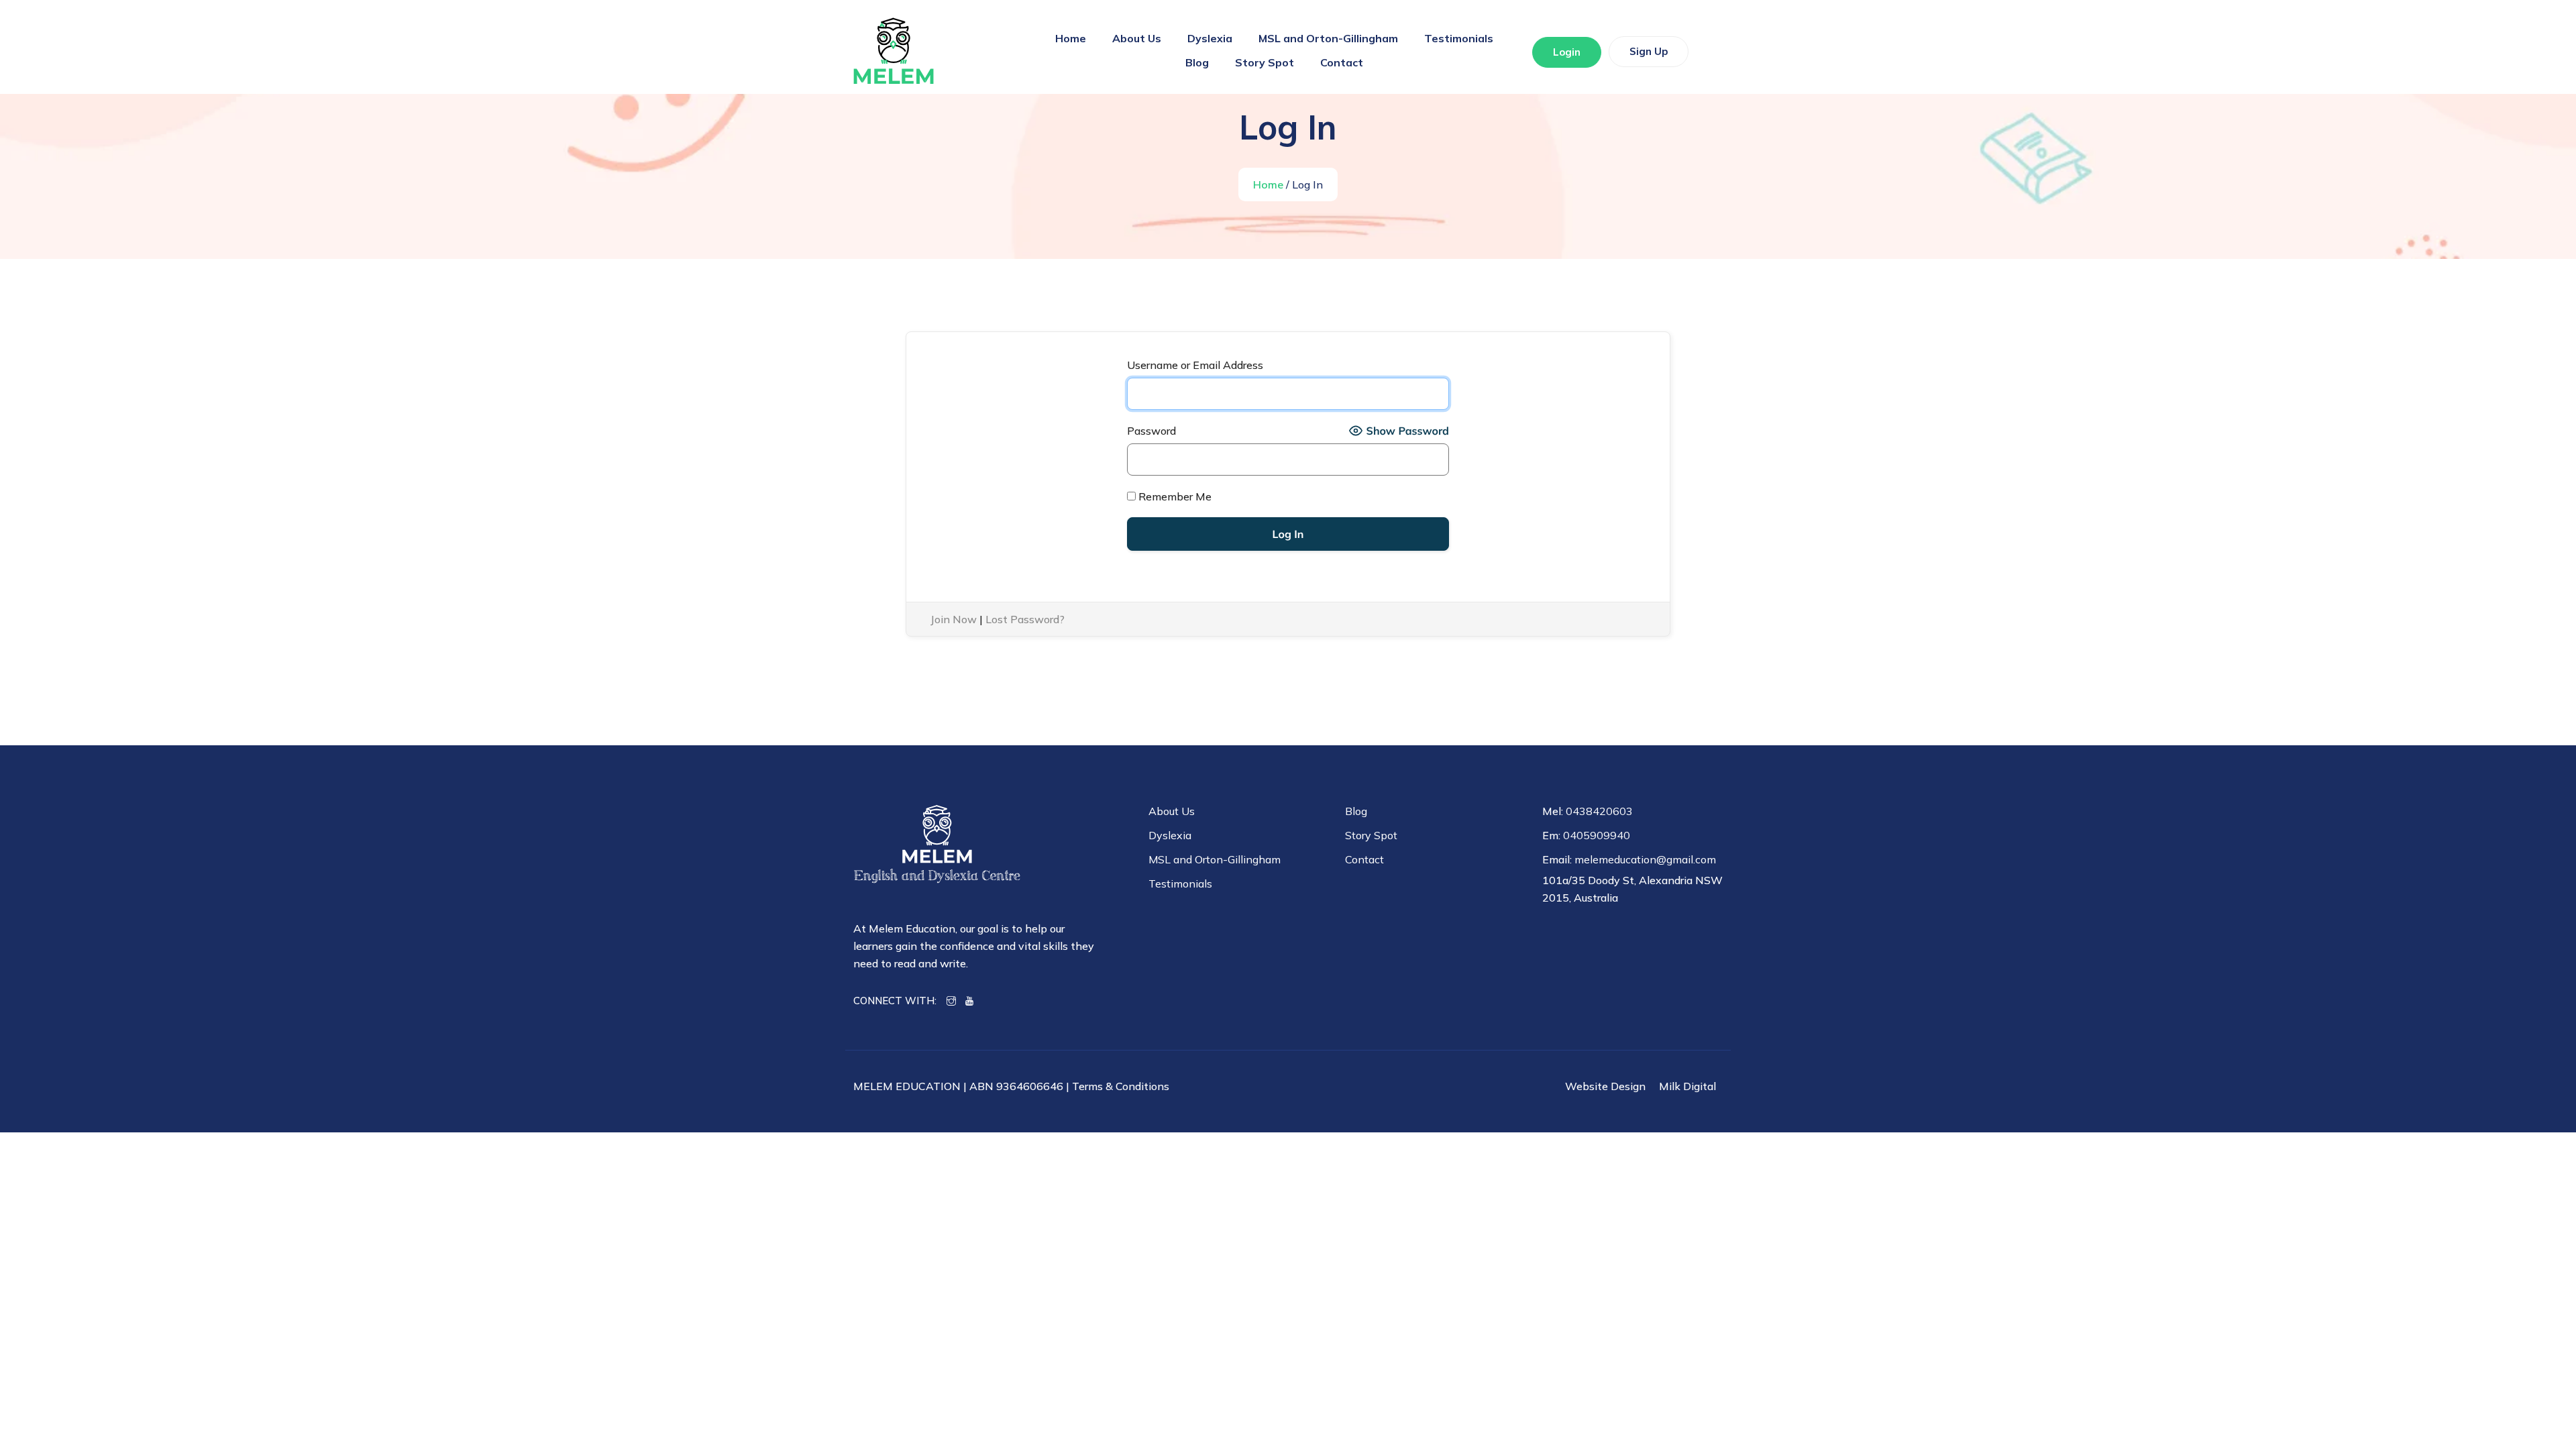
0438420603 (1599, 811)
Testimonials (1459, 38)
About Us (1137, 38)
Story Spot (1265, 62)
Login (1567, 52)
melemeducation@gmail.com (1645, 859)
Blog (1197, 62)
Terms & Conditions (1121, 1086)
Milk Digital (1687, 1086)
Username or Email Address (1195, 365)
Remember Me (1174, 496)
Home (1071, 38)
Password (1151, 431)
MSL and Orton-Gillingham (1328, 38)
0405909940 (1597, 835)
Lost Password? (1025, 619)
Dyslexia (1210, 38)
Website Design (1605, 1086)
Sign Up (1649, 51)
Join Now (954, 619)
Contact (1342, 62)
